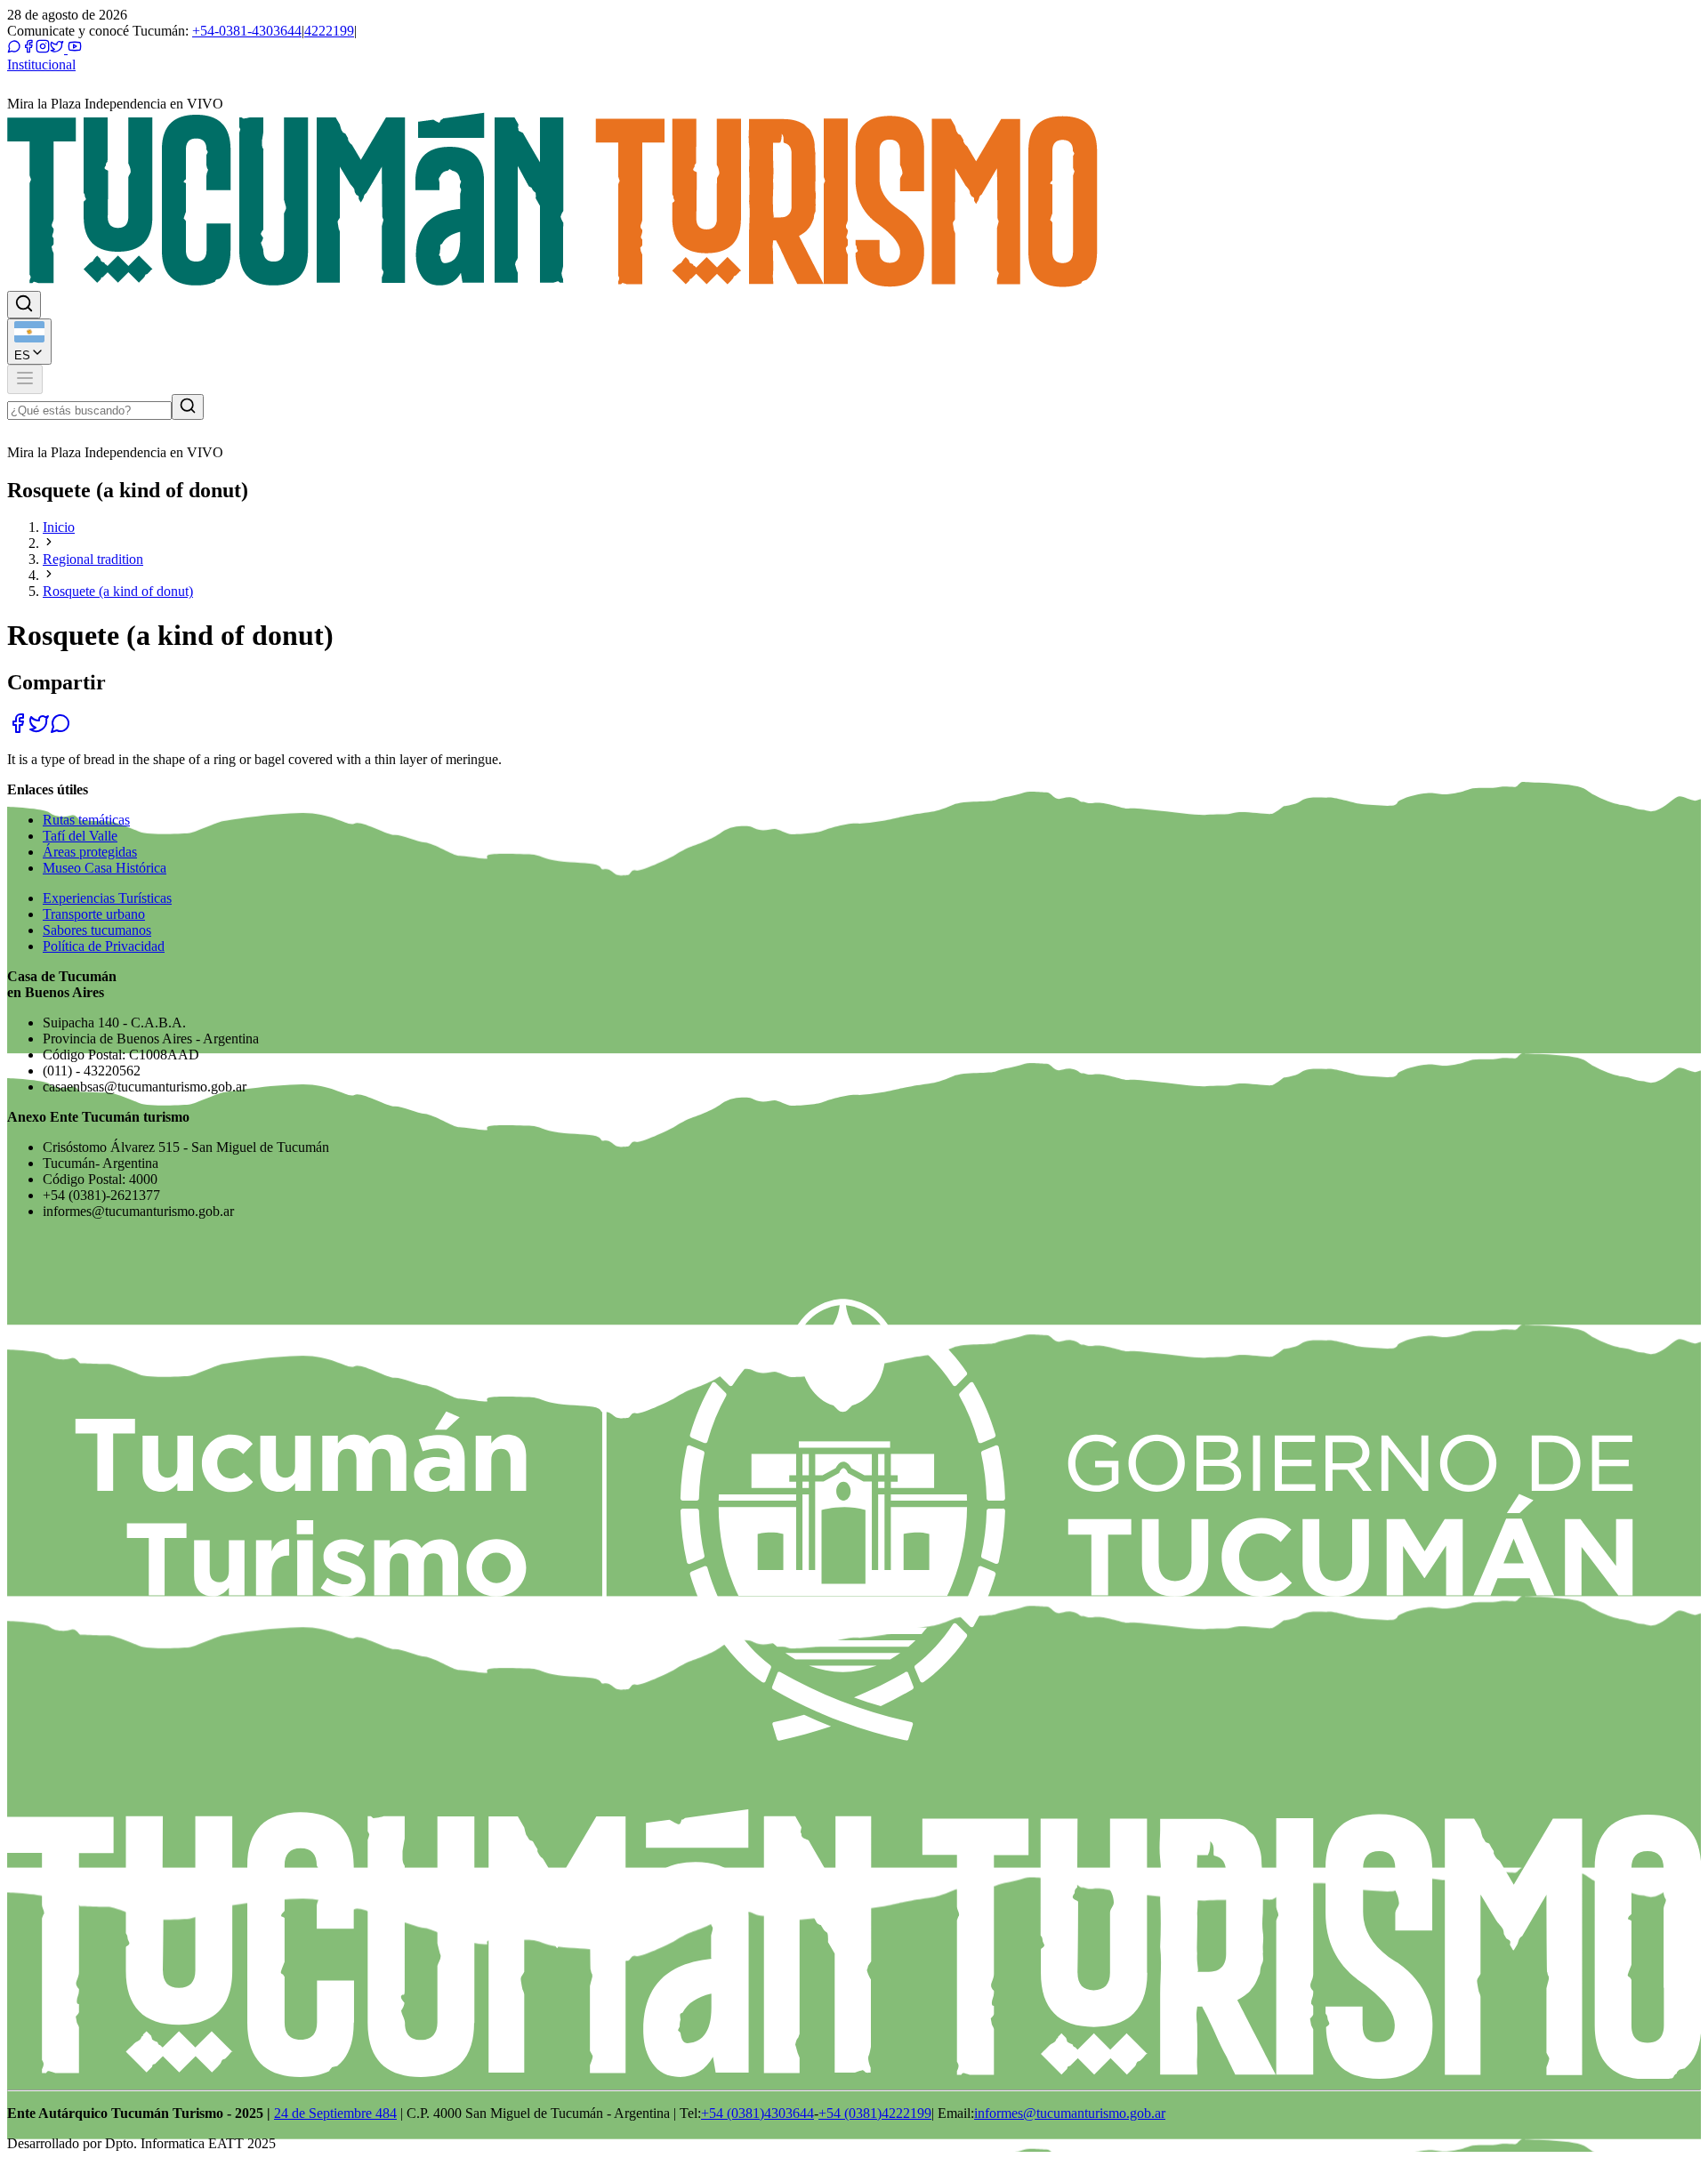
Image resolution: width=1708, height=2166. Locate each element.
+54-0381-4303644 (247, 31)
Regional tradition (93, 559)
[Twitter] (57, 48)
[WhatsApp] (14, 48)
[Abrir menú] (25, 379)
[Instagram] (43, 48)
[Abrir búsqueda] (24, 305)
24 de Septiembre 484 (335, 2113)
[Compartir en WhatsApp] (60, 729)
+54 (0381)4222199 (875, 2113)
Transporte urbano (94, 914)
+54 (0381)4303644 (757, 2113)
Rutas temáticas (86, 820)
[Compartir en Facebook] (18, 729)
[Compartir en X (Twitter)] (39, 729)
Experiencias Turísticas (107, 898)
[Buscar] (188, 407)
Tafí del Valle (80, 836)
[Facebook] (28, 48)
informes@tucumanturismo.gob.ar (1070, 2113)
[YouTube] (73, 48)
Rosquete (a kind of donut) (118, 591)
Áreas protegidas (90, 852)
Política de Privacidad (104, 946)
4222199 (329, 31)
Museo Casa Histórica (105, 868)
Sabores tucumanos (97, 930)
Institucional (41, 64)
